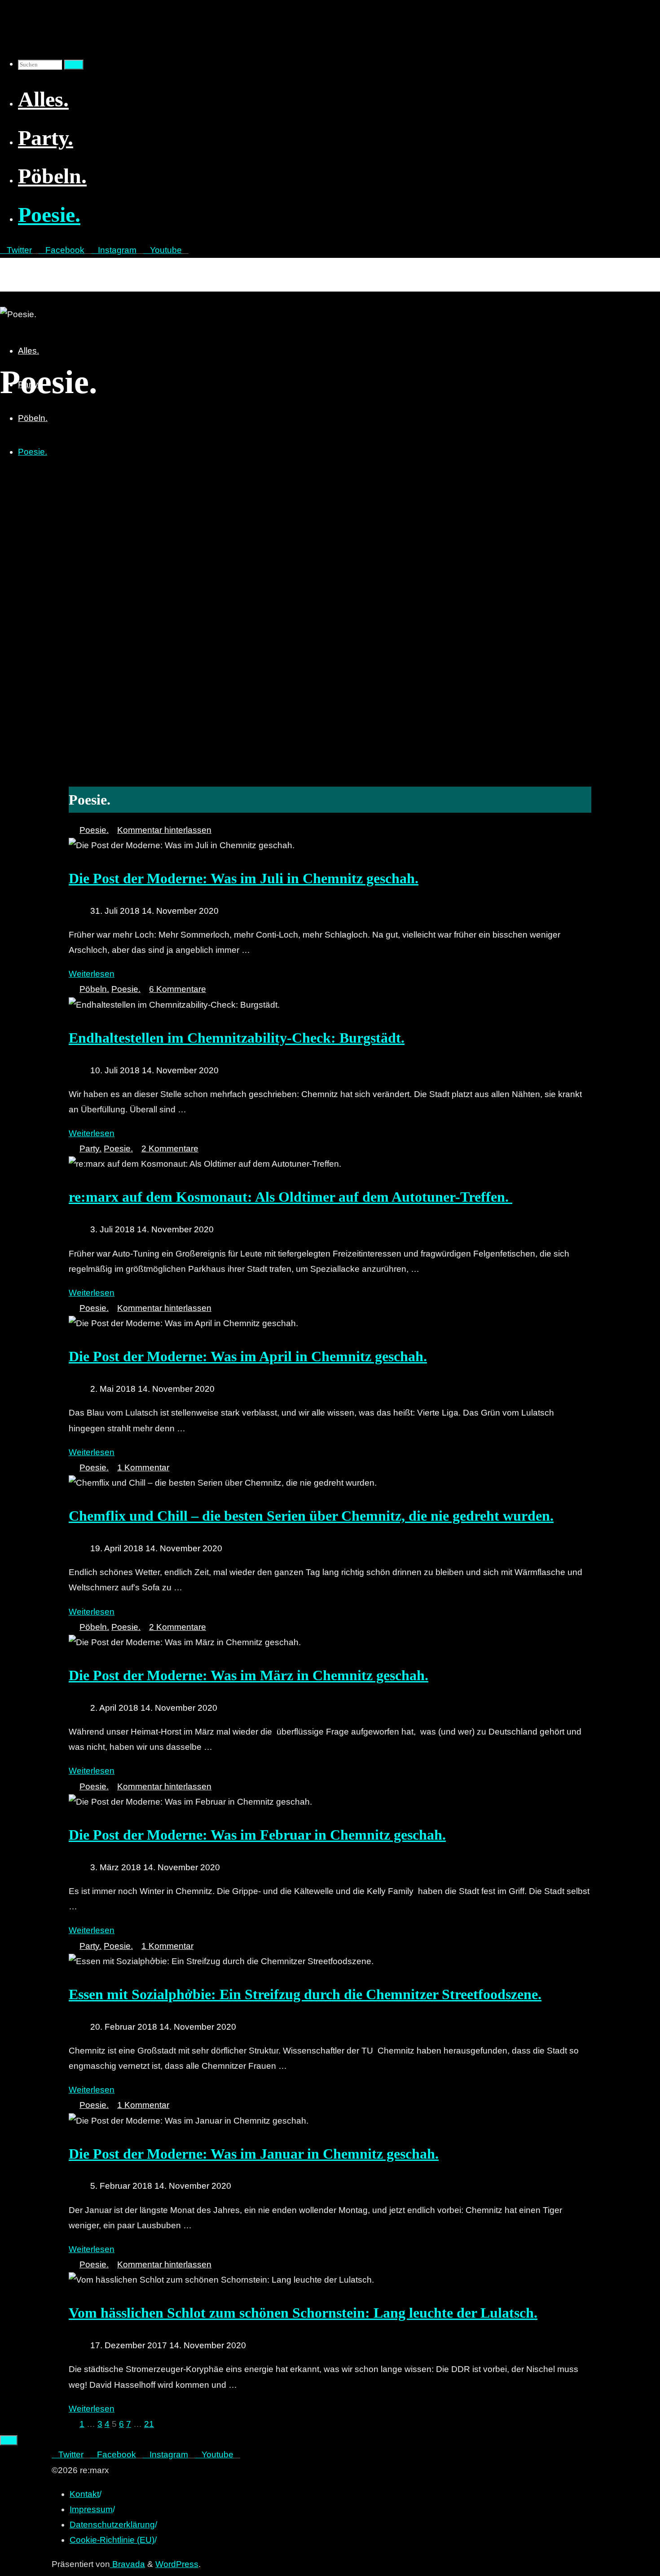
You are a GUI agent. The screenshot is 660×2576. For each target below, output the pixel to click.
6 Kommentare (178, 989)
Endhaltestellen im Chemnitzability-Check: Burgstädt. (237, 1038)
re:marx (20, 268)
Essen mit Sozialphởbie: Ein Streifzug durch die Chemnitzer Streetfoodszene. (305, 1994)
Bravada (128, 2564)
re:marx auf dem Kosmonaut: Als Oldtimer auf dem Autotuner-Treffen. (290, 1197)
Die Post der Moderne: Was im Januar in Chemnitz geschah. (254, 2154)
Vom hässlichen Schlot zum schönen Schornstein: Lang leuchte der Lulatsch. (303, 2313)
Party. (90, 1149)
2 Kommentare (170, 1149)
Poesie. (94, 830)
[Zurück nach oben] (9, 2440)
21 (149, 2424)
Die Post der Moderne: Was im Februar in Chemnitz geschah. (257, 1835)
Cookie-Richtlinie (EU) (112, 2540)
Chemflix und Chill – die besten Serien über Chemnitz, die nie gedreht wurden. (311, 1516)
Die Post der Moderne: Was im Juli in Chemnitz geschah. (244, 878)
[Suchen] (74, 65)
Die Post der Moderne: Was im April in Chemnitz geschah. (248, 1356)
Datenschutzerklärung (112, 2525)
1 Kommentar (143, 1467)
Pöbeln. (94, 989)
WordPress (177, 2564)
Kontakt (84, 2494)
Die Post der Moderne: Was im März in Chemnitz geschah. (249, 1675)
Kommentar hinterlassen (164, 830)
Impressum (91, 2509)
